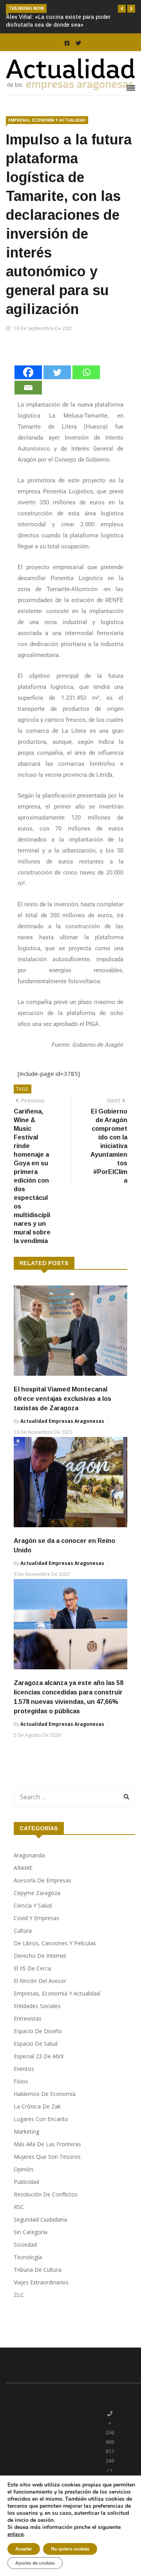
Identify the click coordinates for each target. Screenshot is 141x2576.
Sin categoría (31, 2232)
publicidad (26, 2182)
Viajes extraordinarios (41, 2282)
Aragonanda (29, 1855)
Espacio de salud (36, 2044)
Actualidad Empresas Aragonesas (62, 1421)
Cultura (23, 1931)
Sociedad (25, 2245)
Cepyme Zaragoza (37, 1893)
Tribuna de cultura (38, 2270)
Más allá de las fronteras (47, 2144)
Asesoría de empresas (42, 1880)
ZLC (19, 2295)
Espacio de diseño (38, 2031)
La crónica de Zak (37, 2106)
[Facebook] (28, 372)
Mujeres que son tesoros (47, 2157)
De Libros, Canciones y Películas (55, 1943)
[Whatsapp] (86, 372)
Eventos (24, 2069)
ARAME (23, 1868)
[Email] (28, 388)
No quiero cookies (70, 2549)
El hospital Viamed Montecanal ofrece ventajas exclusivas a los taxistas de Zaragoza (62, 1399)
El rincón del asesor (40, 1981)
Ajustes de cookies (35, 2563)
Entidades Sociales (37, 2006)
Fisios (21, 2081)
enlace (15, 2534)
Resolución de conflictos (46, 2194)
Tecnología (28, 2257)
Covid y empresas (36, 1918)
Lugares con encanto (41, 2119)
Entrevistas (28, 2018)
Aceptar (24, 2549)
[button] (122, 9)
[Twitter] (57, 372)
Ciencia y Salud (33, 1905)
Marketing (26, 2131)
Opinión (23, 2169)
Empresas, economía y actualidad (47, 120)
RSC (19, 2207)
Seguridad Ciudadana (40, 2219)
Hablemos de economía (45, 2094)
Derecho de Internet (40, 1956)
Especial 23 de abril (39, 2056)
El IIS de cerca (32, 1968)
